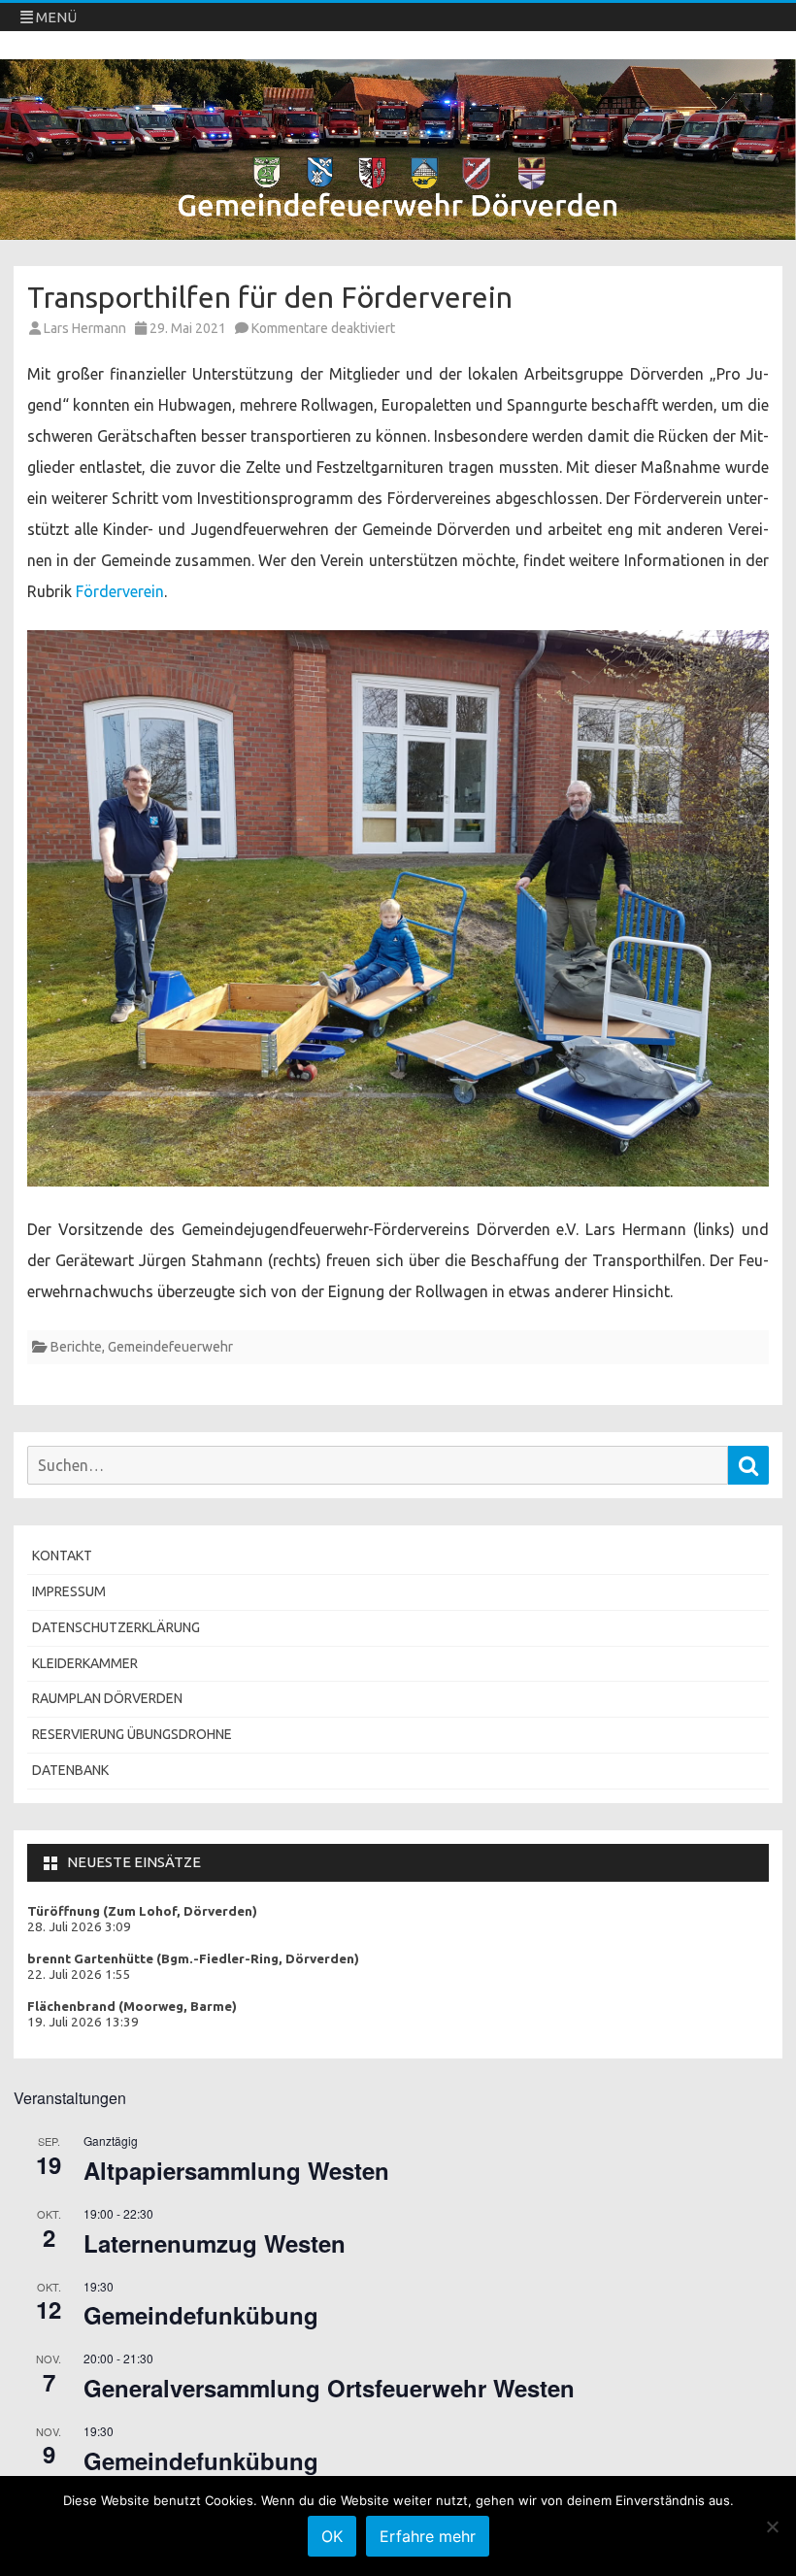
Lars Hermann (85, 328)
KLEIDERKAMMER (85, 1663)
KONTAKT (62, 1556)
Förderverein (120, 591)
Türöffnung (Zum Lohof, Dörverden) (142, 1911)
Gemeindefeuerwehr (170, 1347)
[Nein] (772, 2526)
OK (332, 2536)
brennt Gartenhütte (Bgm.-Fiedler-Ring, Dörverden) (193, 1959)
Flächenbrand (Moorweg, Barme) (132, 2007)
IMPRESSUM (69, 1591)
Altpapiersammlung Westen (236, 2170)
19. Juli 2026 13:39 (83, 2022)
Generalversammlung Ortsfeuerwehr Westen (329, 2388)
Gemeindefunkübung (201, 2315)
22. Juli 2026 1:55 (79, 1974)
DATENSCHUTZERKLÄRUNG (116, 1627)
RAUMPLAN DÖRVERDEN (107, 1698)
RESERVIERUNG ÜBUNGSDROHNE (132, 1734)
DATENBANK (70, 1770)
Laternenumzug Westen (215, 2243)
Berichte (76, 1347)
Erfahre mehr (428, 2536)
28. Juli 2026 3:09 (79, 1927)
